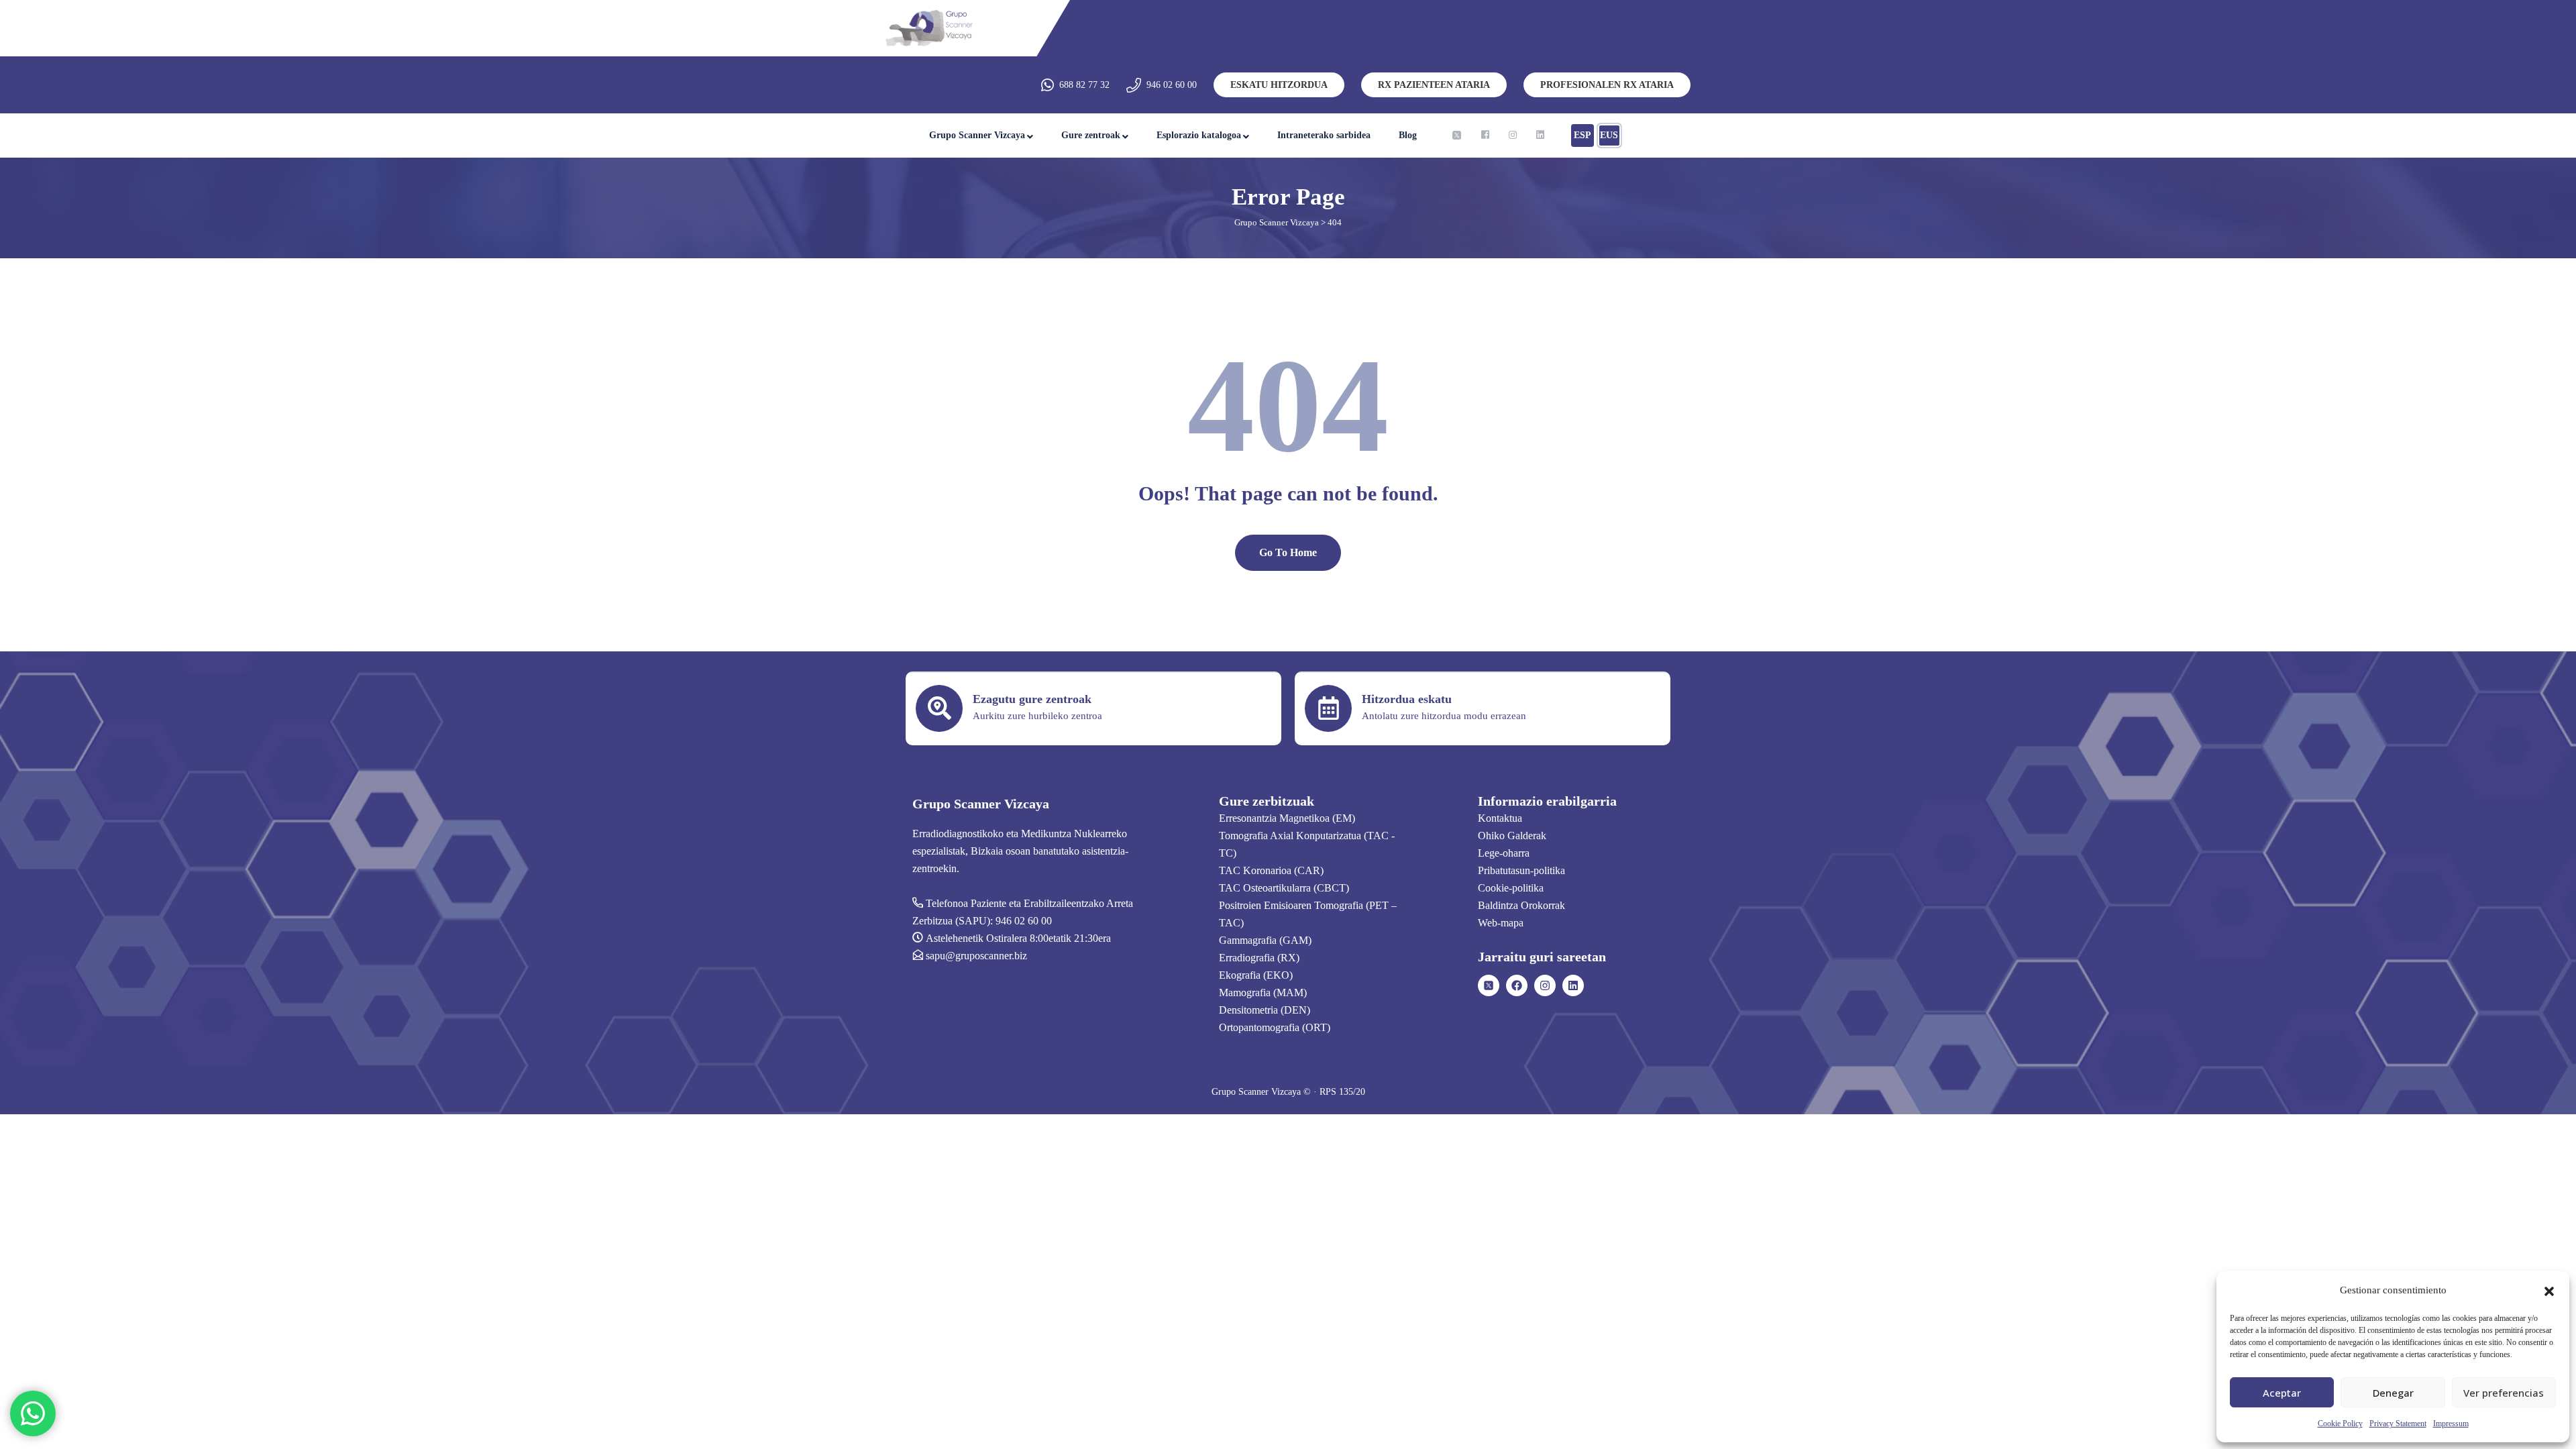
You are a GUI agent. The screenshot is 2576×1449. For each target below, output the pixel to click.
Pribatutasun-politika (1521, 870)
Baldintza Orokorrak (1521, 905)
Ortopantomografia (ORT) (1275, 1027)
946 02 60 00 (1172, 85)
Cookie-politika (1511, 888)
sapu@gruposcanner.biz (976, 956)
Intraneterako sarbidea (1324, 135)
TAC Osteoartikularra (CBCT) (1284, 888)
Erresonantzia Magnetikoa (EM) (1287, 818)
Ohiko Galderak (1512, 836)
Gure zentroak (1091, 135)
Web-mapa (1501, 923)
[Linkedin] (1573, 985)
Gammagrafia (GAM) (1265, 940)
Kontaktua (1500, 818)
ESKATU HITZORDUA (1279, 85)
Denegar (2393, 1393)
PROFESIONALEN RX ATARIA (1607, 85)
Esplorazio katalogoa (1199, 135)
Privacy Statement (2398, 1424)
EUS (1609, 135)
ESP (1582, 135)
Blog (1408, 135)
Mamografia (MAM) (1263, 992)
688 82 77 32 (1084, 85)
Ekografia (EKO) (1256, 975)
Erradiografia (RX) (1259, 958)
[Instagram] (1545, 985)
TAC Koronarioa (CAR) (1271, 870)
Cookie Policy (2340, 1424)
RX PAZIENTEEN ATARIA (1434, 85)
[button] (2549, 1290)
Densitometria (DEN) (1265, 1010)
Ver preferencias (2504, 1393)
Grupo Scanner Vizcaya (977, 135)
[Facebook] (1517, 985)
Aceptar (2282, 1393)
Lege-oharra (1504, 853)
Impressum (2451, 1424)
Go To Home (1288, 552)
